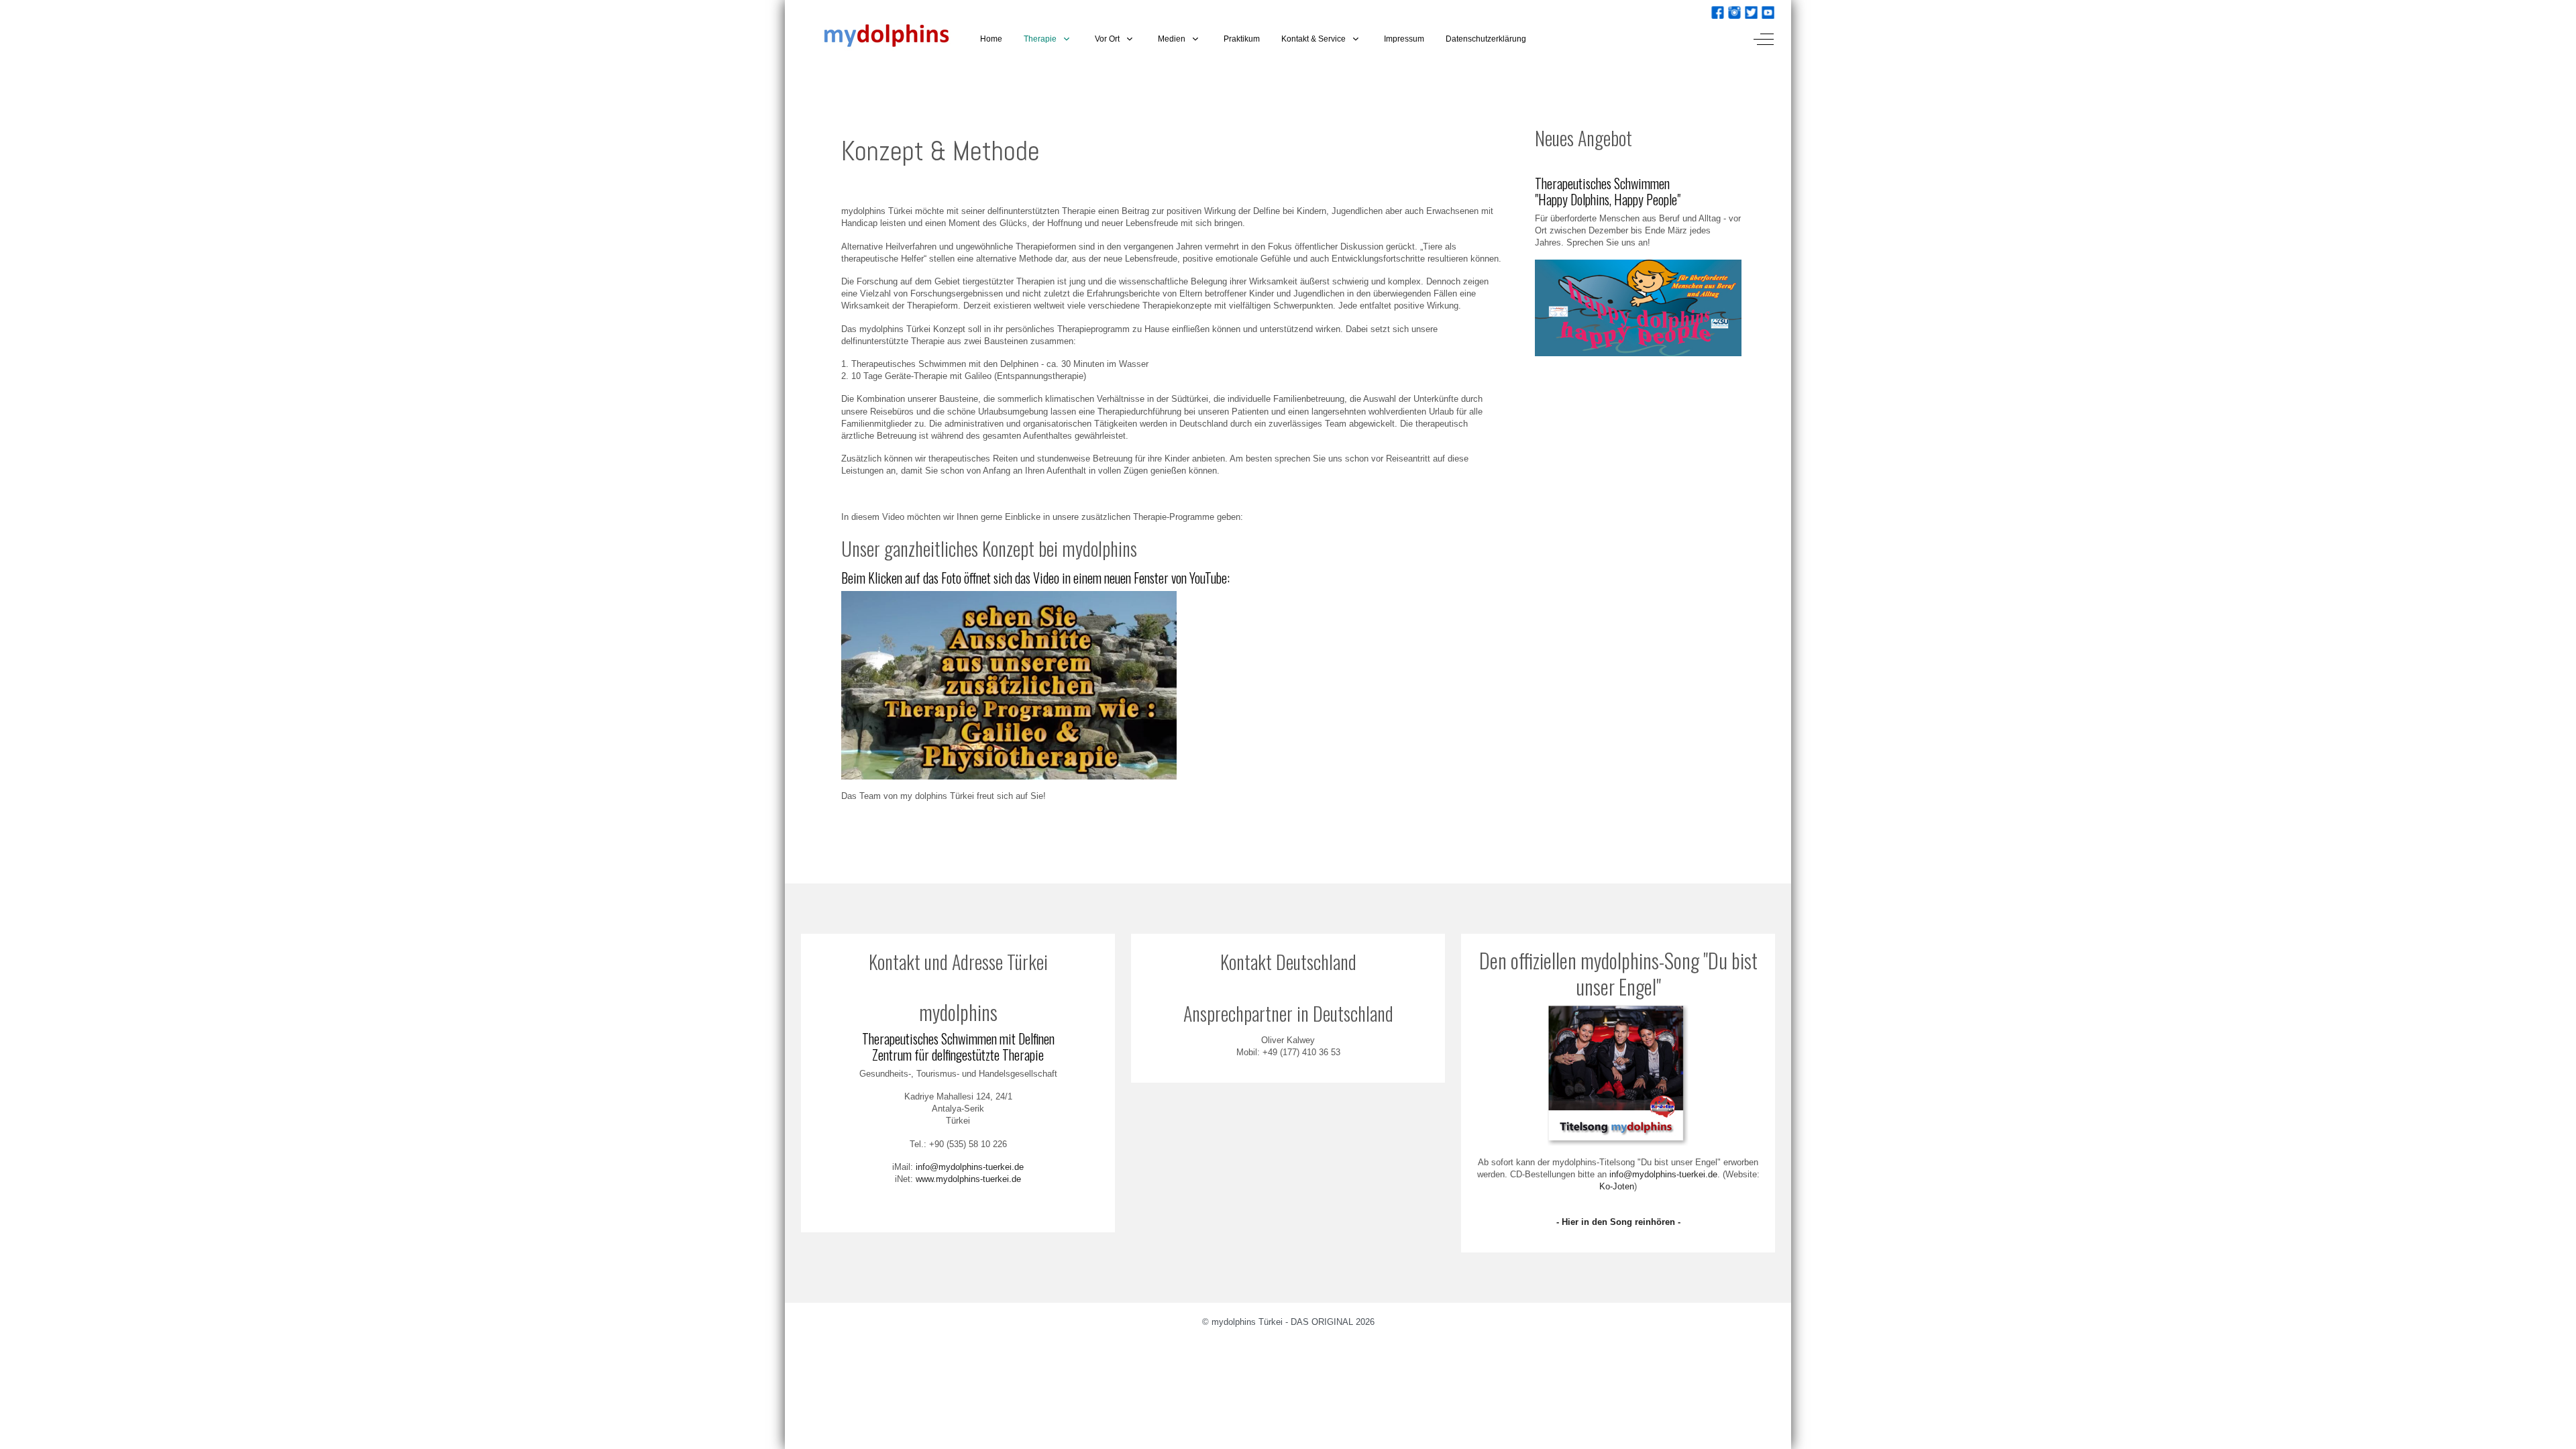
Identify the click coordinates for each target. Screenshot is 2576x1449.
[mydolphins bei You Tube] (1768, 11)
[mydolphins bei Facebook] (1718, 11)
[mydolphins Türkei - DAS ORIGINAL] (877, 39)
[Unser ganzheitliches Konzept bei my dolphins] (1009, 685)
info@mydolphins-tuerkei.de (970, 1167)
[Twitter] (1751, 11)
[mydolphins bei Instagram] (1734, 11)
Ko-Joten (1617, 1186)
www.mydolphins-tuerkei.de (968, 1179)
